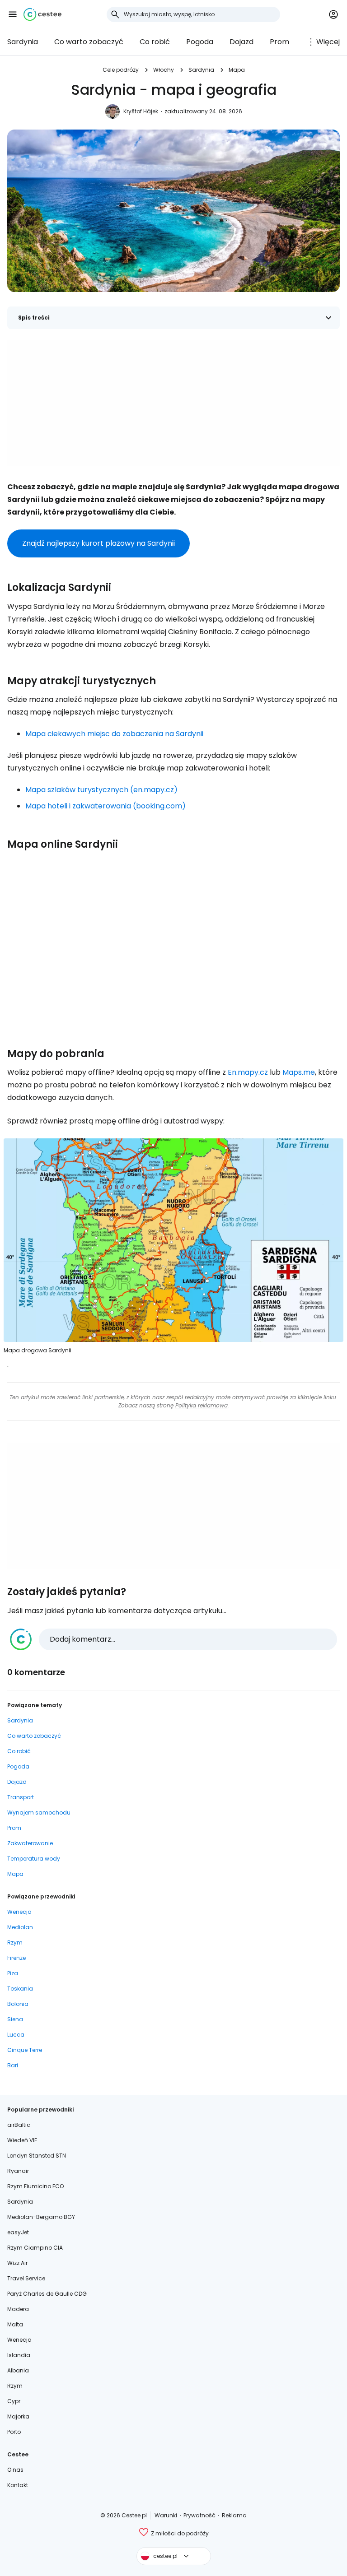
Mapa (237, 70)
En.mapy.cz (248, 1072)
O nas (15, 2470)
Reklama (234, 2515)
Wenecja (19, 1912)
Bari (13, 2065)
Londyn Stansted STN (37, 2156)
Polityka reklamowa (202, 1405)
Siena (15, 2019)
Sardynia (23, 42)
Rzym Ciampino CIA (35, 2248)
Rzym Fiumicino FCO (35, 2186)
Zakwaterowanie (30, 1843)
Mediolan (20, 1927)
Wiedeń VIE (22, 2140)
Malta (15, 2324)
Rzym (15, 1942)
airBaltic (19, 2125)
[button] (13, 14)
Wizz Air (17, 2263)
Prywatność (199, 2515)
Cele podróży (121, 70)
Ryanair (18, 2171)
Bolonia (18, 2004)
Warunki (166, 2515)
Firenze (16, 1958)
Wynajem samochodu (39, 1812)
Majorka (18, 2416)
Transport (21, 1797)
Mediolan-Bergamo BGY (41, 2217)
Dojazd (241, 42)
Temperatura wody (34, 1859)
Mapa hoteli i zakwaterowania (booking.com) (106, 806)
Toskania (20, 1989)
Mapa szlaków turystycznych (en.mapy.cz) (101, 790)
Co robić (155, 42)
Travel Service (26, 2278)
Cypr (14, 2401)
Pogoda (200, 42)
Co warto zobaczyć (89, 42)
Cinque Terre (25, 2050)
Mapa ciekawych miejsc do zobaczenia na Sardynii (114, 734)
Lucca (16, 2035)
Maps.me (299, 1072)
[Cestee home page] (42, 14)
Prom (279, 42)
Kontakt (18, 2485)
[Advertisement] (173, 403)
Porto (14, 2432)
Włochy (164, 70)
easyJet (18, 2232)
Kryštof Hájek (141, 111)
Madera (18, 2309)
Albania (18, 2370)
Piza (13, 1973)
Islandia (19, 2355)
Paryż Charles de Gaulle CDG (47, 2294)
